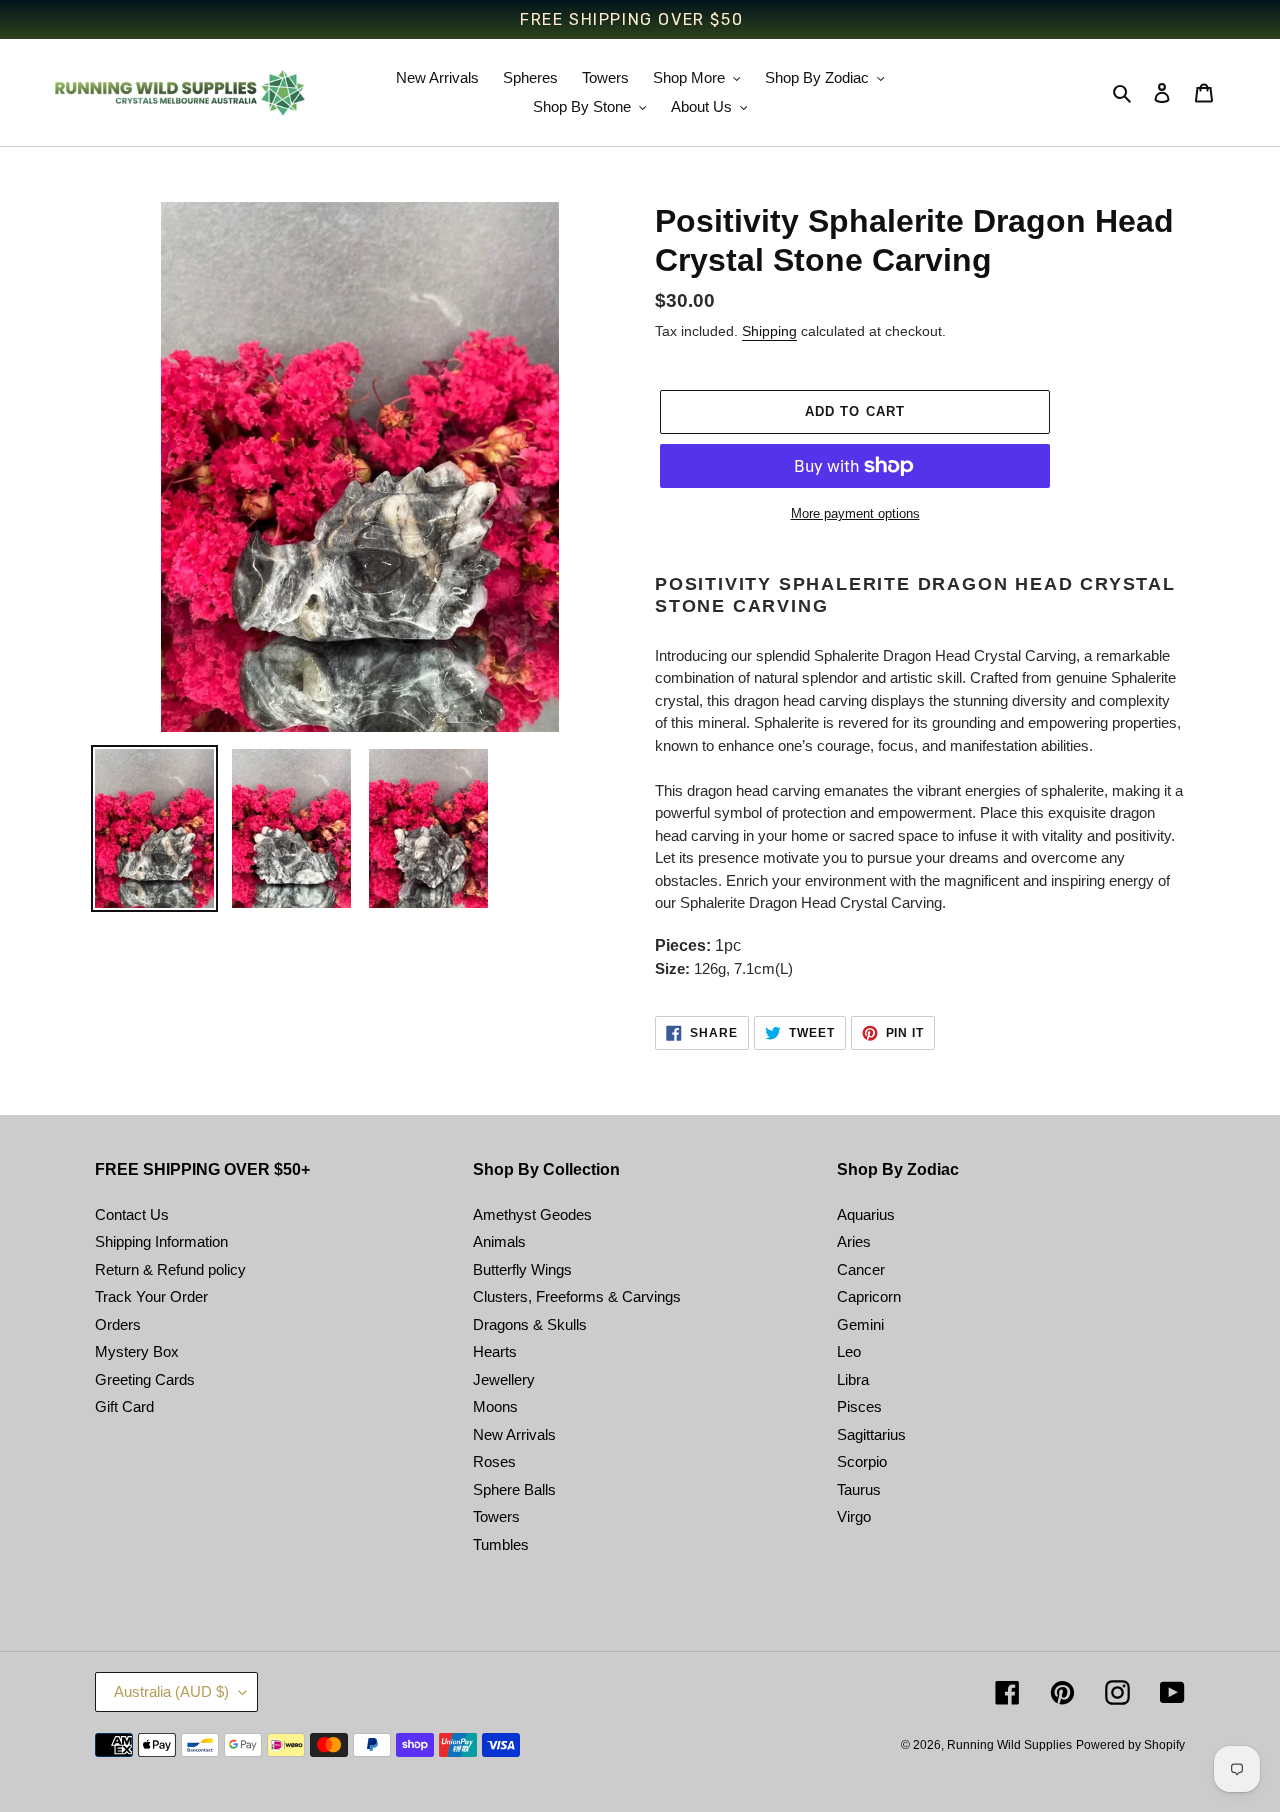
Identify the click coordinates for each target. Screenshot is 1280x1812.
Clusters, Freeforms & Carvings (577, 1296)
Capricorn (869, 1296)
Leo (849, 1351)
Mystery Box (137, 1351)
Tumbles (501, 1544)
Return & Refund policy (170, 1269)
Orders (118, 1324)
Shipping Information (161, 1241)
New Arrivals (514, 1434)
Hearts (495, 1351)
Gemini (860, 1324)
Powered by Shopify (1130, 1745)
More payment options (855, 513)
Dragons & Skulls (530, 1324)
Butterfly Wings (522, 1269)
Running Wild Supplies (1009, 1745)
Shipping (769, 331)
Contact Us (132, 1214)
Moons (495, 1406)
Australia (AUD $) (171, 1691)
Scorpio (862, 1461)
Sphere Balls (514, 1489)
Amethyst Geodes (532, 1214)
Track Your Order (151, 1296)
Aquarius (866, 1214)
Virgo (854, 1516)
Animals (499, 1241)
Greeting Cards (145, 1379)
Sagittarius (871, 1434)
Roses (494, 1461)
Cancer (861, 1269)
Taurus (859, 1489)
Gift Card (124, 1406)
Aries (854, 1241)
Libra (853, 1379)
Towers (496, 1516)
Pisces (859, 1406)
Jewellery (504, 1379)
